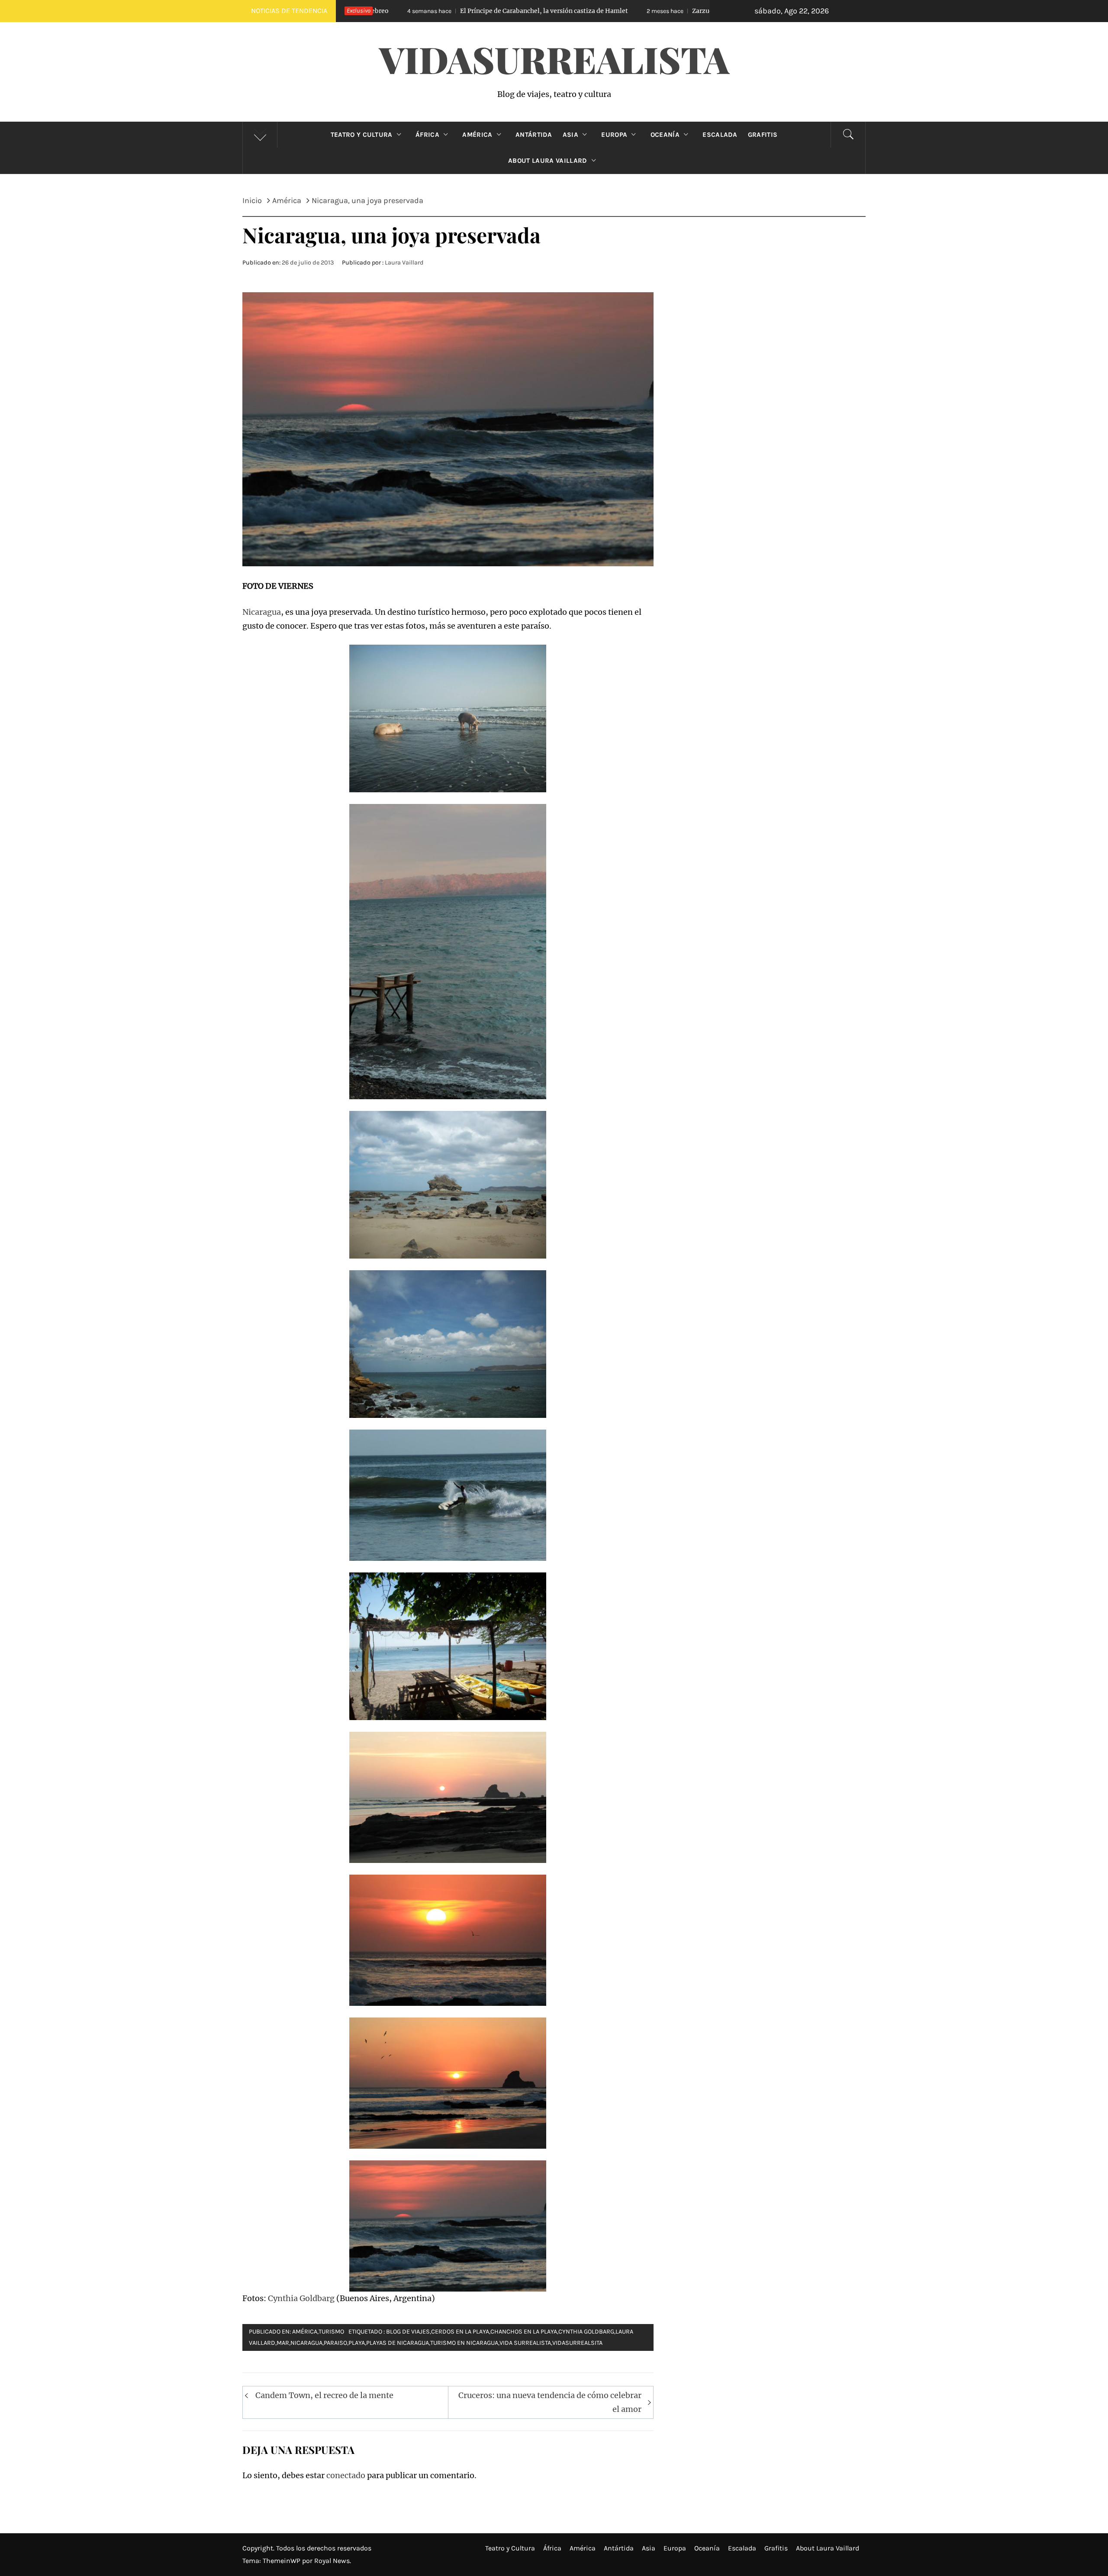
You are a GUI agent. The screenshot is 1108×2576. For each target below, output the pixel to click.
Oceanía (665, 135)
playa (357, 2343)
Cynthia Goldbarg (301, 2298)
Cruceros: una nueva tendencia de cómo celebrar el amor (550, 2402)
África (427, 135)
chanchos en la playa (524, 2332)
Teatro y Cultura (362, 135)
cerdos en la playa (460, 2332)
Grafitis (763, 135)
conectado (346, 2475)
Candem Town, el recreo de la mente (324, 2395)
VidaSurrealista (554, 59)
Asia (570, 135)
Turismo (331, 2332)
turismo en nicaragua (464, 2343)
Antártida (534, 135)
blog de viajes (408, 2332)
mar (283, 2343)
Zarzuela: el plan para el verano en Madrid (556, 11)
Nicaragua (262, 612)
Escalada (720, 135)
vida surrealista (525, 2343)
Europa (614, 135)
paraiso (335, 2343)
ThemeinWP (282, 2561)
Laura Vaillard (404, 263)
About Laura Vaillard (548, 161)
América (477, 135)
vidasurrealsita (577, 2343)
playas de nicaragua (398, 2343)
